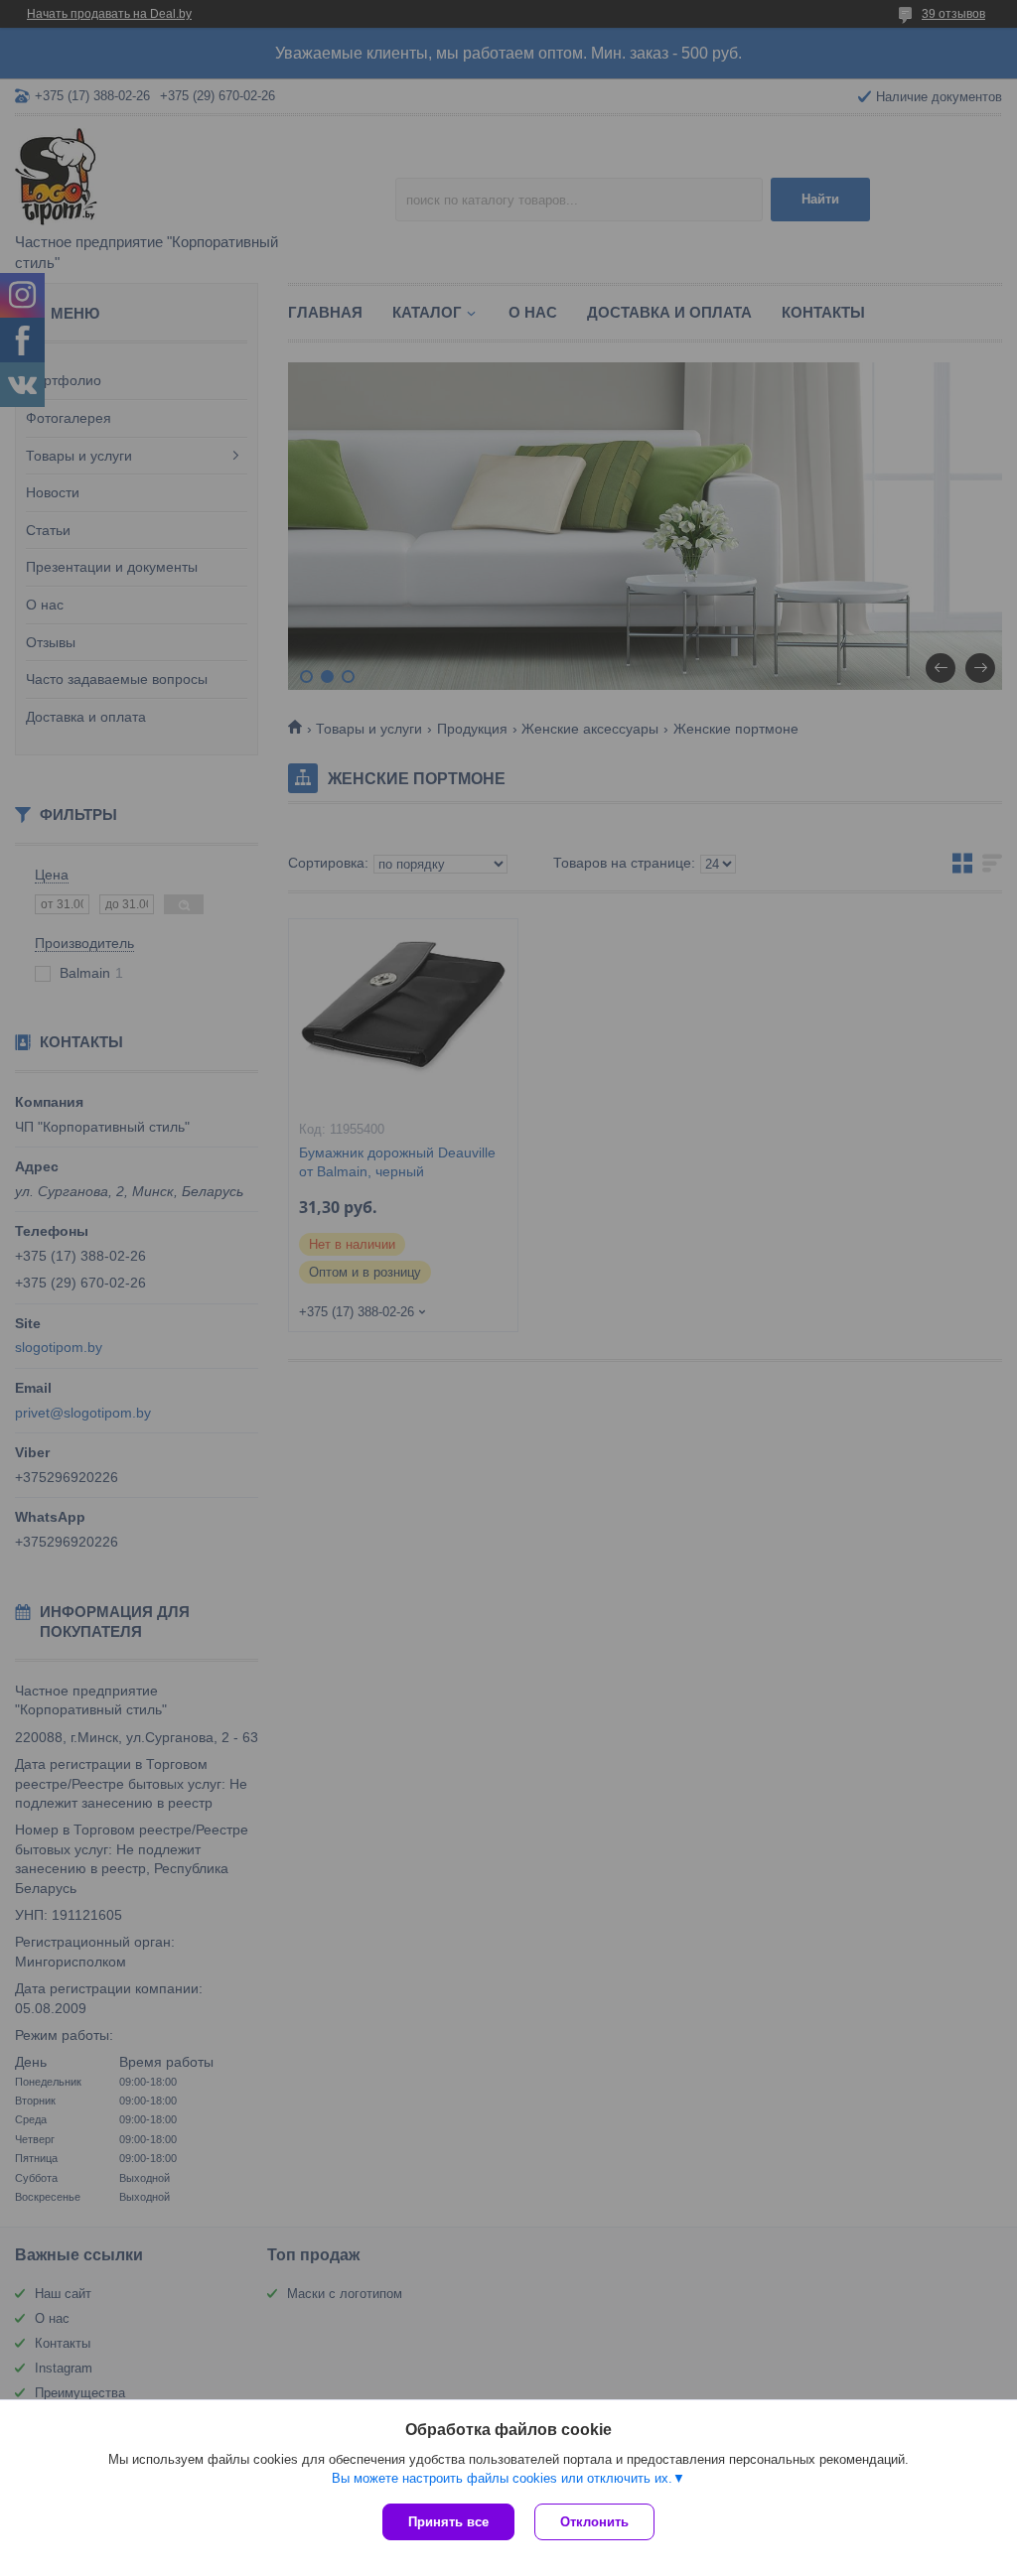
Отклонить (594, 2522)
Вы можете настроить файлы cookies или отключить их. (502, 2478)
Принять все (448, 2522)
